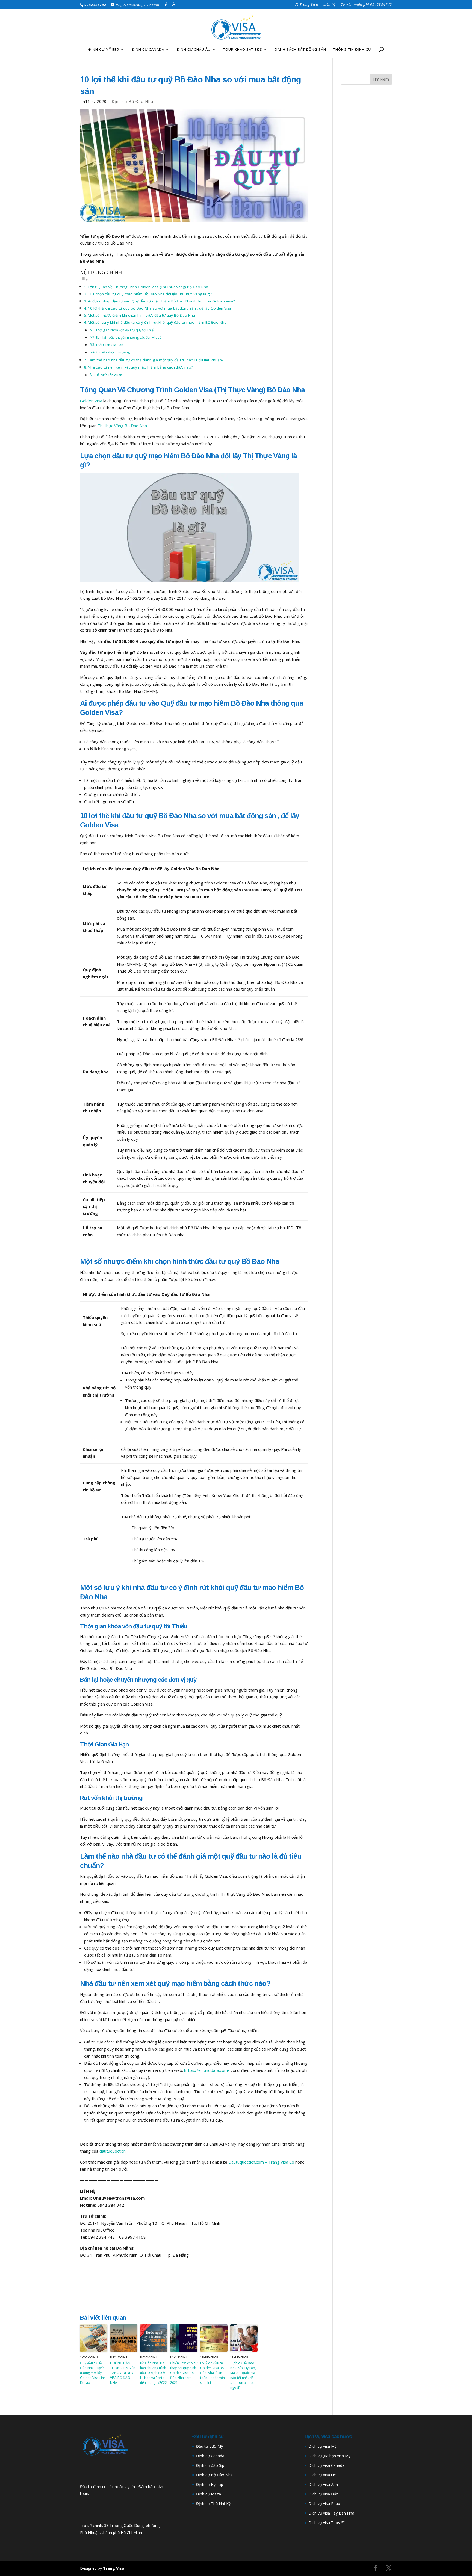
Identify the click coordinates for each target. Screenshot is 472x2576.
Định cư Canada (148, 50)
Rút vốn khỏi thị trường (113, 352)
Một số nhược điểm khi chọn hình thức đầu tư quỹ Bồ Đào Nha (141, 315)
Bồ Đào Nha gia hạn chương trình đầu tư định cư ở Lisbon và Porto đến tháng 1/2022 (154, 2373)
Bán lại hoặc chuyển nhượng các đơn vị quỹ (128, 338)
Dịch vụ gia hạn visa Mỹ (329, 2456)
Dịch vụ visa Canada (326, 2465)
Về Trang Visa (306, 5)
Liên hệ (330, 5)
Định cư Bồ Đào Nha (214, 2475)
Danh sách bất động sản (300, 50)
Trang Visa (114, 2568)
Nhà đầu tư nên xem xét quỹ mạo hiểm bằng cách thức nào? (140, 367)
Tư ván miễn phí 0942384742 (366, 5)
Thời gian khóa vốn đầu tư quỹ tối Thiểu (126, 330)
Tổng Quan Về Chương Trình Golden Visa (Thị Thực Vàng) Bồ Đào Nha (148, 287)
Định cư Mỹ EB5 (104, 50)
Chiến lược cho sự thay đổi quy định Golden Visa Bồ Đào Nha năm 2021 (184, 2373)
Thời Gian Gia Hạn (109, 345)
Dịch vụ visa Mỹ (322, 2446)
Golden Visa (91, 401)
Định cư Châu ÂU (194, 50)
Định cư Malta (209, 2494)
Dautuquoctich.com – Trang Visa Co (261, 2162)
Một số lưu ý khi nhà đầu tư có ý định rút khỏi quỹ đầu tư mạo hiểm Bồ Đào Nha (157, 322)
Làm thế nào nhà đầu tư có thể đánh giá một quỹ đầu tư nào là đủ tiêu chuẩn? (156, 360)
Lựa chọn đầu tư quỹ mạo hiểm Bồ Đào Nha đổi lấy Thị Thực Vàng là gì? (150, 294)
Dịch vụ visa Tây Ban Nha (331, 2513)
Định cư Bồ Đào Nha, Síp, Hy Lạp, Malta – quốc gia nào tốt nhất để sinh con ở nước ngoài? (243, 2375)
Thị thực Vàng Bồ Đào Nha (122, 426)
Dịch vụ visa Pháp (324, 2504)
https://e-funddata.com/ (207, 2070)
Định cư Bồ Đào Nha (132, 101)
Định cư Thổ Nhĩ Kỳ (213, 2504)
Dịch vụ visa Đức (323, 2494)
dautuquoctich (113, 2151)
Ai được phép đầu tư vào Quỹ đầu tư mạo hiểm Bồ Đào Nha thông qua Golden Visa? (161, 301)
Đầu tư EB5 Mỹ (210, 2446)
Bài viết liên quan (109, 375)
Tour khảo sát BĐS (243, 50)
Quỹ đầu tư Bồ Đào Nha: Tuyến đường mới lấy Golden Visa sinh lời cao (93, 2373)
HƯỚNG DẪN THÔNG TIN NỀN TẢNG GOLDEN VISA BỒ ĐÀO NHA (123, 2373)
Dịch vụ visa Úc (322, 2475)
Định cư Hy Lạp (210, 2484)
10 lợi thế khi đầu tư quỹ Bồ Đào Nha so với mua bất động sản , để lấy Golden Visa (160, 308)
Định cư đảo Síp (210, 2465)
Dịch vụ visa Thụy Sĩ (326, 2523)
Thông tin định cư (352, 50)
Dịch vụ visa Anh (323, 2484)
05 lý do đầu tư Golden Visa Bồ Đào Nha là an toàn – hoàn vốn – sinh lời (214, 2373)
